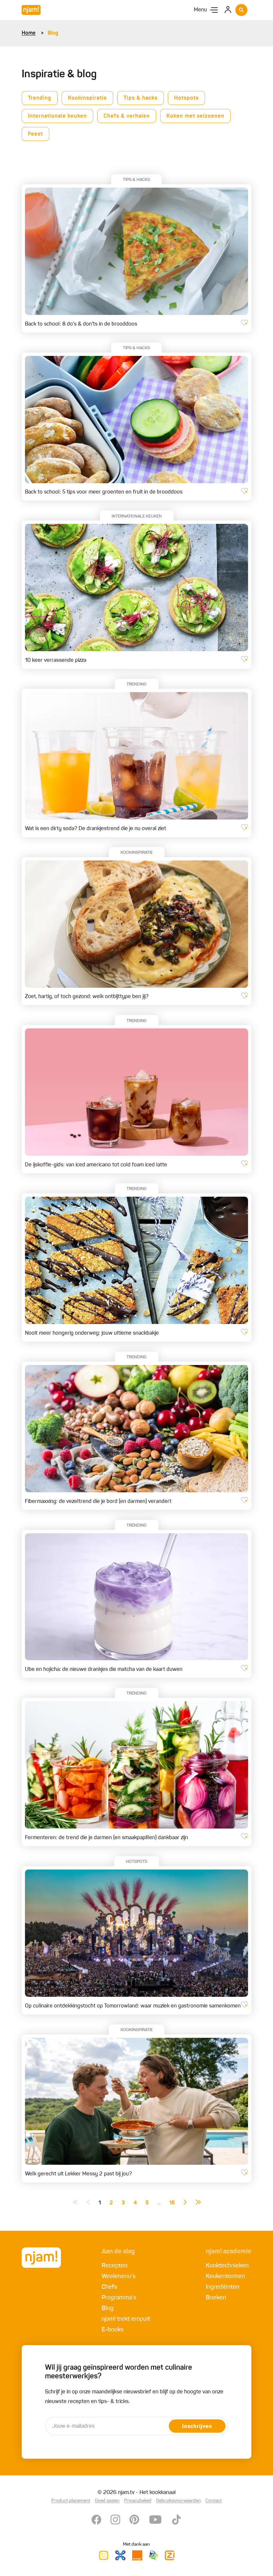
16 (172, 2203)
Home (29, 33)
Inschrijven (197, 2427)
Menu (200, 10)
